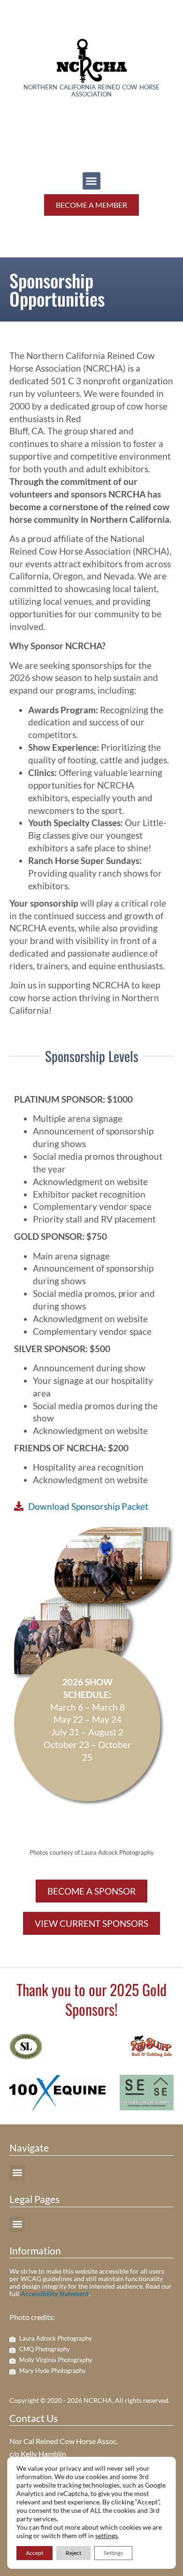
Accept (34, 2553)
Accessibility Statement (55, 2294)
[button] (91, 181)
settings (107, 2536)
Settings (113, 2553)
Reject (73, 2553)
